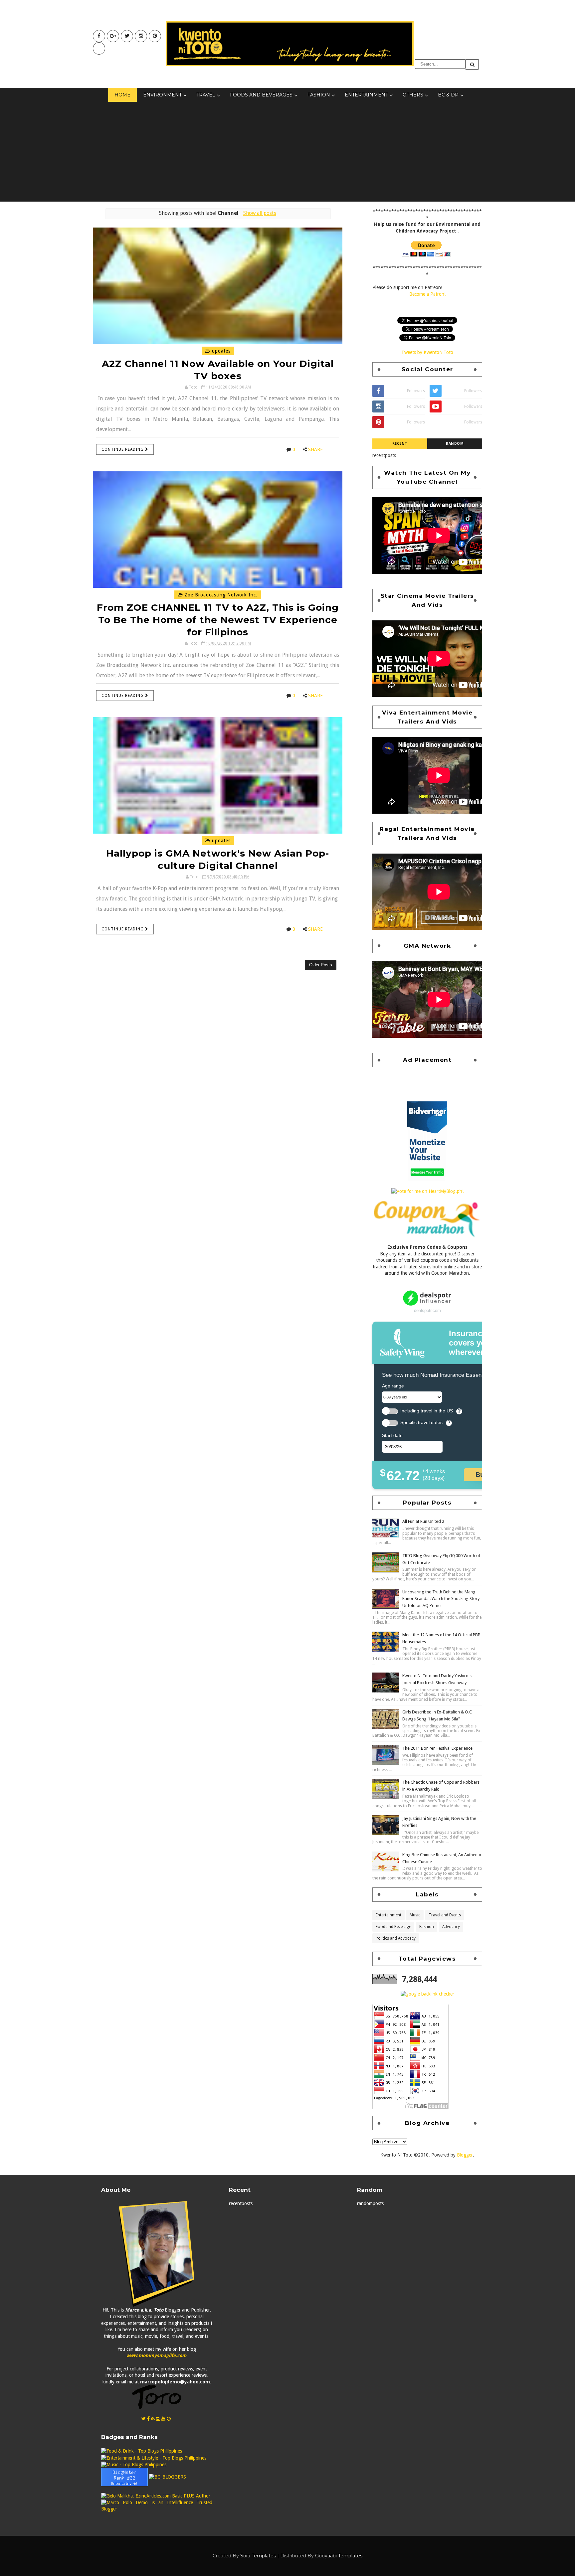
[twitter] (127, 36)
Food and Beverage (393, 1927)
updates (220, 351)
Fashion (319, 95)
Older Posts (321, 965)
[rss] (153, 2419)
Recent (400, 444)
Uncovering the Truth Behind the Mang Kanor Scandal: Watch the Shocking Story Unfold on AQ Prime (441, 1599)
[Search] (472, 64)
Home (122, 95)
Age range (393, 1386)
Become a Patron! (427, 294)
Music (415, 1915)
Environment (162, 95)
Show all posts (260, 213)
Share (315, 449)
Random (455, 444)
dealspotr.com (427, 1310)
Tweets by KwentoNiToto (427, 352)
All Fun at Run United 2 (423, 1521)
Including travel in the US (427, 1411)
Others (413, 95)
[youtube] (113, 36)
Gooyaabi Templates (339, 2556)
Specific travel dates (421, 1423)
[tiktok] (99, 48)
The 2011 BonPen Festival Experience (437, 1748)
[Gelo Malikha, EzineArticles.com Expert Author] (156, 2496)
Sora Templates (258, 2556)
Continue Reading (123, 449)
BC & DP (448, 95)
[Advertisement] (287, 152)
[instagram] (141, 36)
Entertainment (366, 95)
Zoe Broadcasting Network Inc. (220, 595)
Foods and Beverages (261, 95)
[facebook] (99, 36)
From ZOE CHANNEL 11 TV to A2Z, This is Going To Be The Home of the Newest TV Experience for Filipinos (218, 620)
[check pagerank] (427, 1994)
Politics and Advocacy (396, 1938)
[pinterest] (155, 36)
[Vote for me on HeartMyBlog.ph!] (427, 1191)
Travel (206, 95)
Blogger (465, 2155)
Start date (392, 1435)
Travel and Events (445, 1915)
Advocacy (451, 1927)
